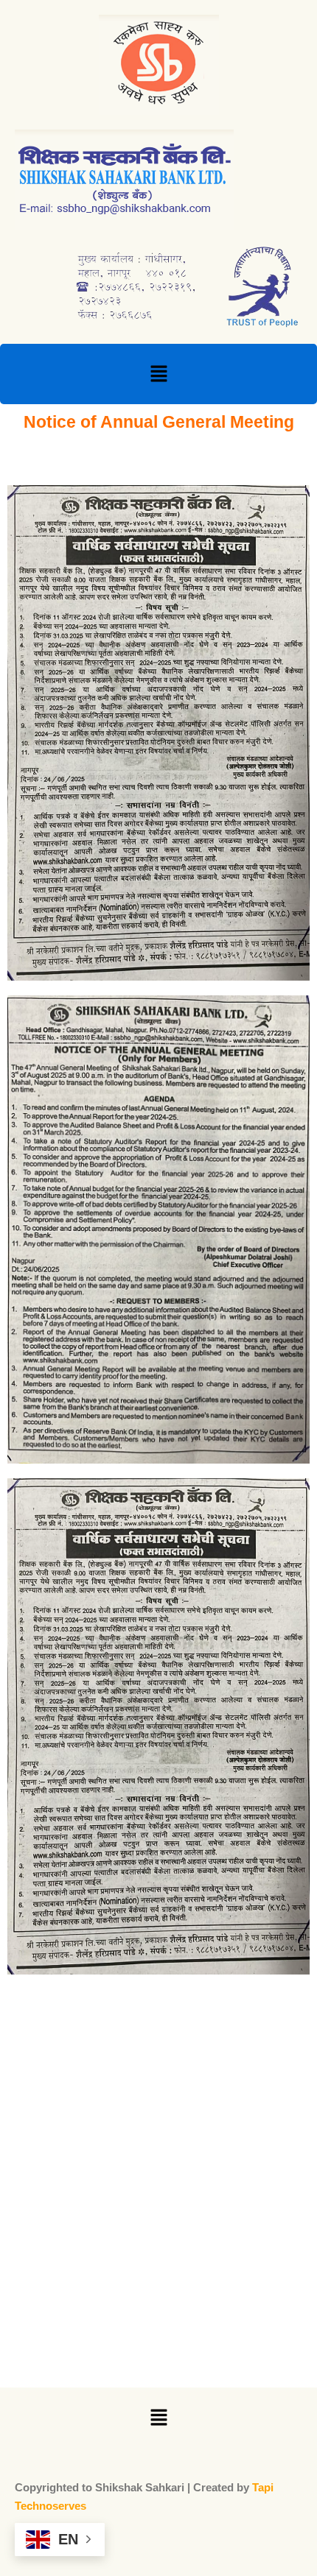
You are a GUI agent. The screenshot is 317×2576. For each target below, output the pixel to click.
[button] (158, 374)
